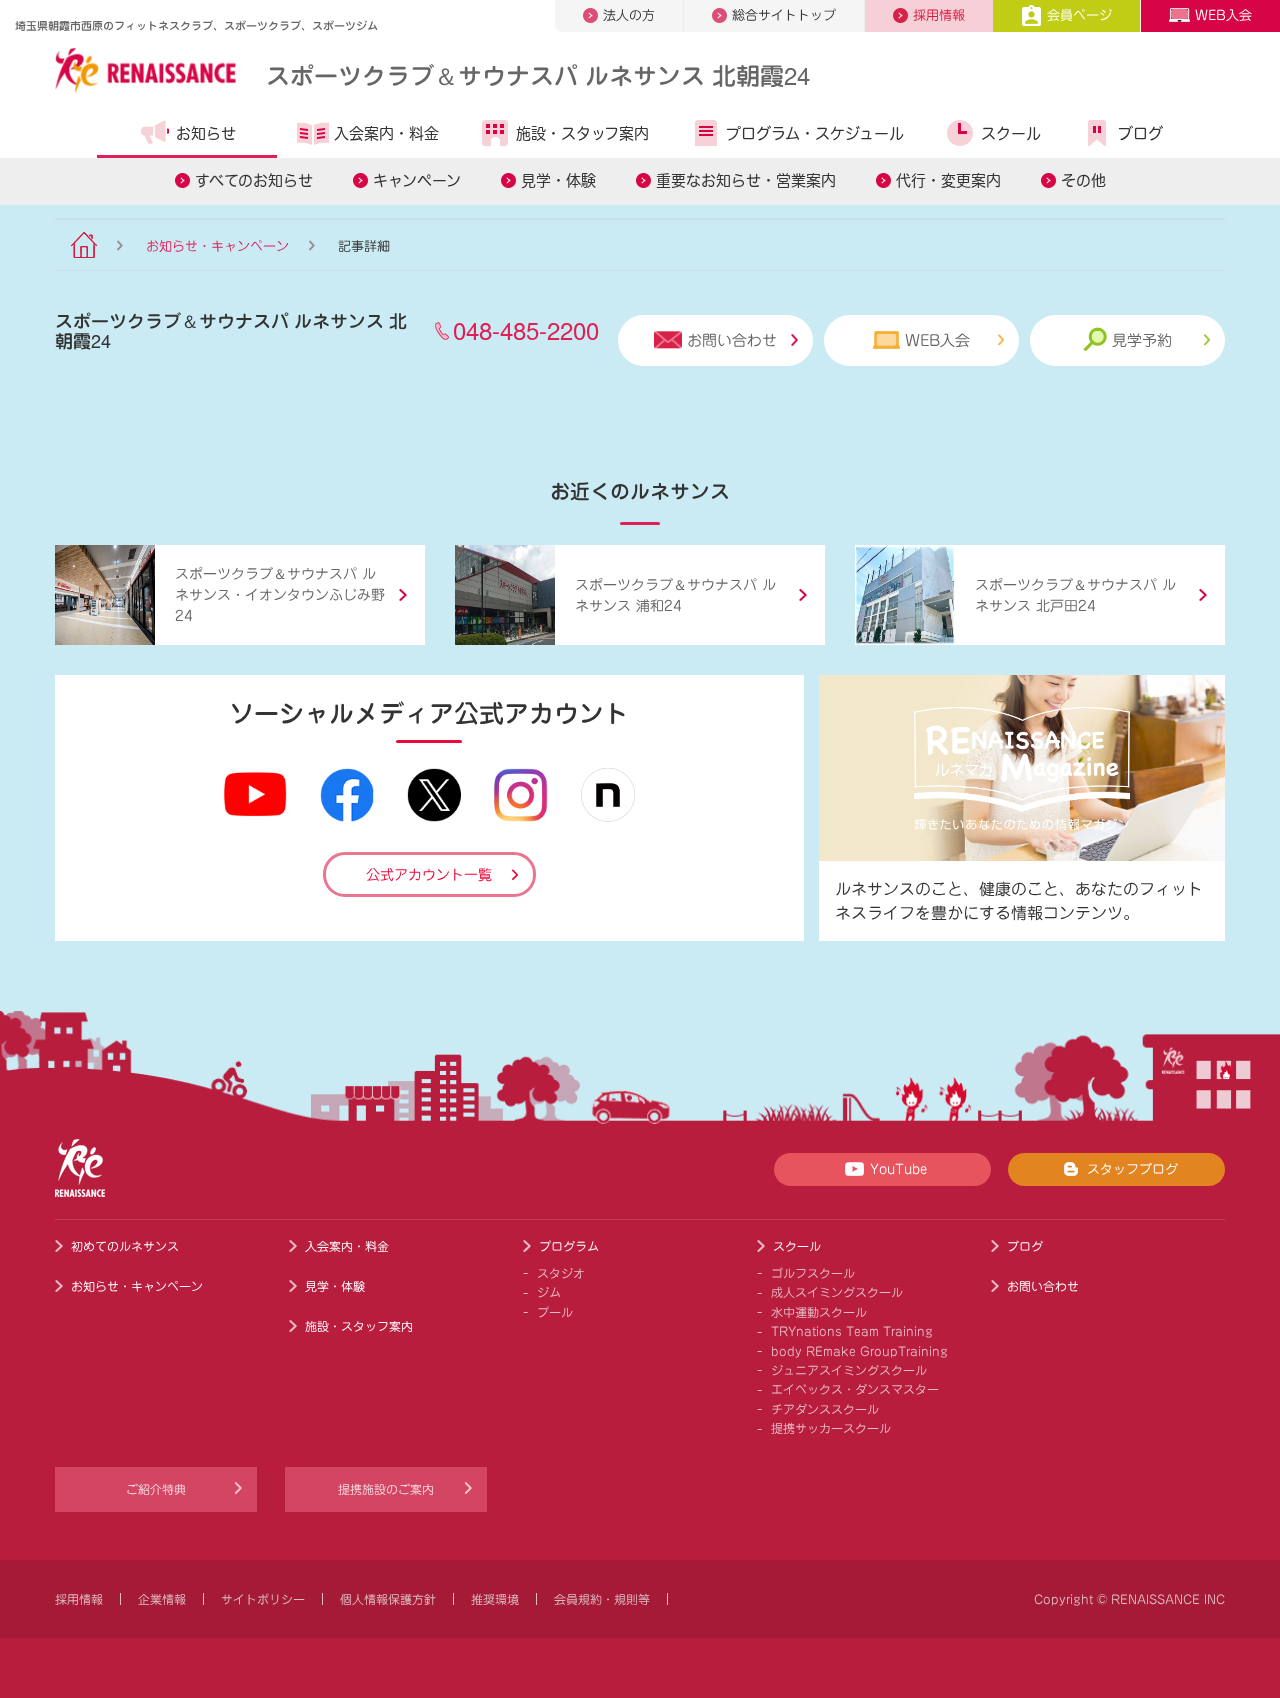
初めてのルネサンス (125, 1246)
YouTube (898, 1169)
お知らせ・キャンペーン (217, 246)
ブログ (1140, 133)
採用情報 (939, 15)
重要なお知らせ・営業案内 (746, 180)
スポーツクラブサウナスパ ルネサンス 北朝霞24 (538, 74)
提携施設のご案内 (386, 1489)
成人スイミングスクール (837, 1292)
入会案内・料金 (386, 133)
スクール (1011, 133)
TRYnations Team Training (852, 1331)
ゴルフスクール (813, 1273)
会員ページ (1079, 15)
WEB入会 (1223, 15)
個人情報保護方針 (388, 1599)
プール (555, 1312)
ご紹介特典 (156, 1489)
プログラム (569, 1246)
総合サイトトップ (784, 15)
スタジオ (561, 1273)
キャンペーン (417, 180)
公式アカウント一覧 (429, 875)
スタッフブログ (1132, 1169)
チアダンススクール (825, 1409)
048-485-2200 (526, 329)
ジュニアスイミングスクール (849, 1370)
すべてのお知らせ (254, 180)
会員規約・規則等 (602, 1599)
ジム (549, 1292)
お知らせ (206, 133)
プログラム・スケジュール (815, 133)
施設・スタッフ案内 (582, 133)
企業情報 (162, 1599)
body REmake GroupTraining (859, 1351)
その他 (1083, 180)
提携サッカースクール (831, 1428)
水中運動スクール (819, 1312)
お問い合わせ (732, 340)
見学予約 (1142, 340)
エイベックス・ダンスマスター (855, 1389)
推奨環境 (495, 1599)
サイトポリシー (263, 1599)
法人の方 (629, 15)
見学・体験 (558, 180)
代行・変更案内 (948, 180)
